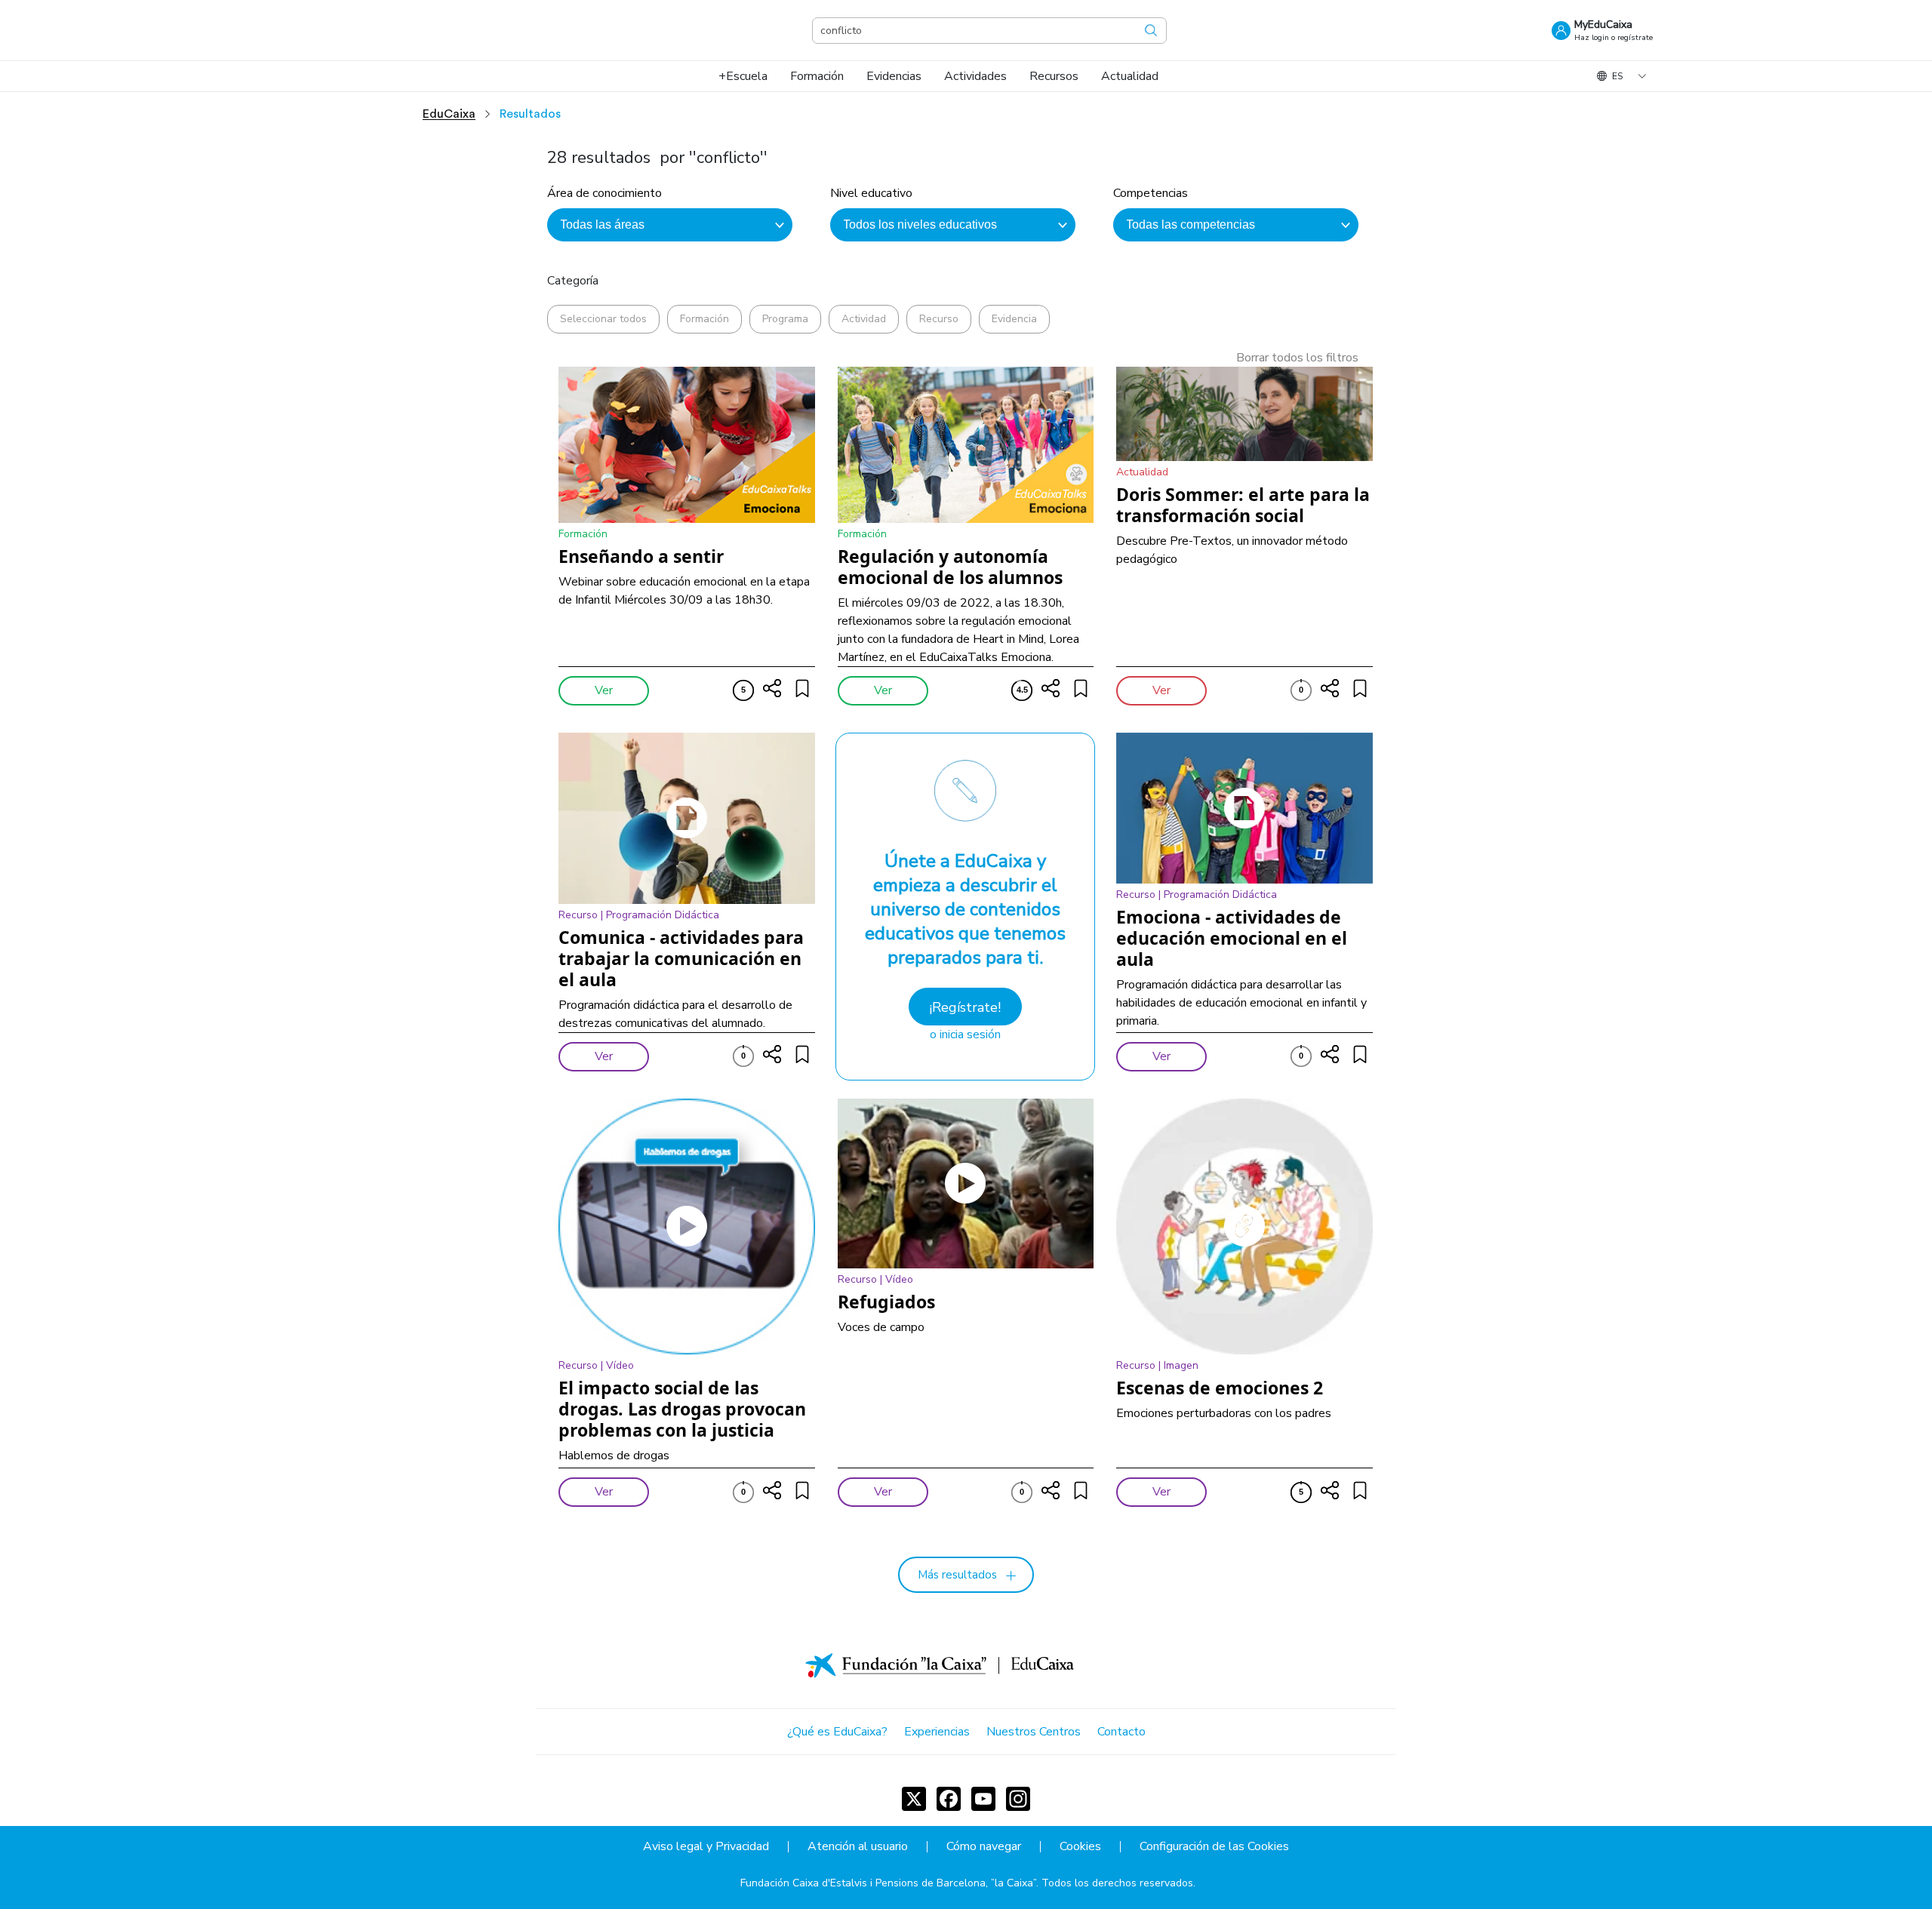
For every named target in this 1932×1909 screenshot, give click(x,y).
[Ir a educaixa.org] (355, 30)
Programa (785, 319)
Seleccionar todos (603, 319)
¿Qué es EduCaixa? (837, 1732)
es (1617, 76)
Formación (705, 319)
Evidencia (1014, 319)
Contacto (1121, 1732)
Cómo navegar (984, 1847)
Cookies (1080, 1847)
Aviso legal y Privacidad (706, 1847)
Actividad (864, 319)
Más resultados (957, 1575)
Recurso (939, 319)
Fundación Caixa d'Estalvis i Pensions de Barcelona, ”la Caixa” (888, 1883)
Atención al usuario (858, 1847)
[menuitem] (743, 76)
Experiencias (937, 1732)
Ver (604, 690)
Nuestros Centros (1034, 1732)
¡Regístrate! (965, 1007)
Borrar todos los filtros (1297, 358)
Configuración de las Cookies (1214, 1847)
